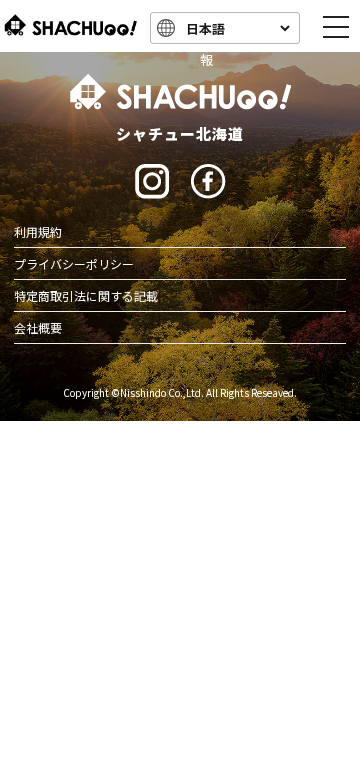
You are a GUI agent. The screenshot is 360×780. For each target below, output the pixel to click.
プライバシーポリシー (74, 263)
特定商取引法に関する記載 (86, 295)
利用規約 (38, 231)
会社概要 (38, 327)
